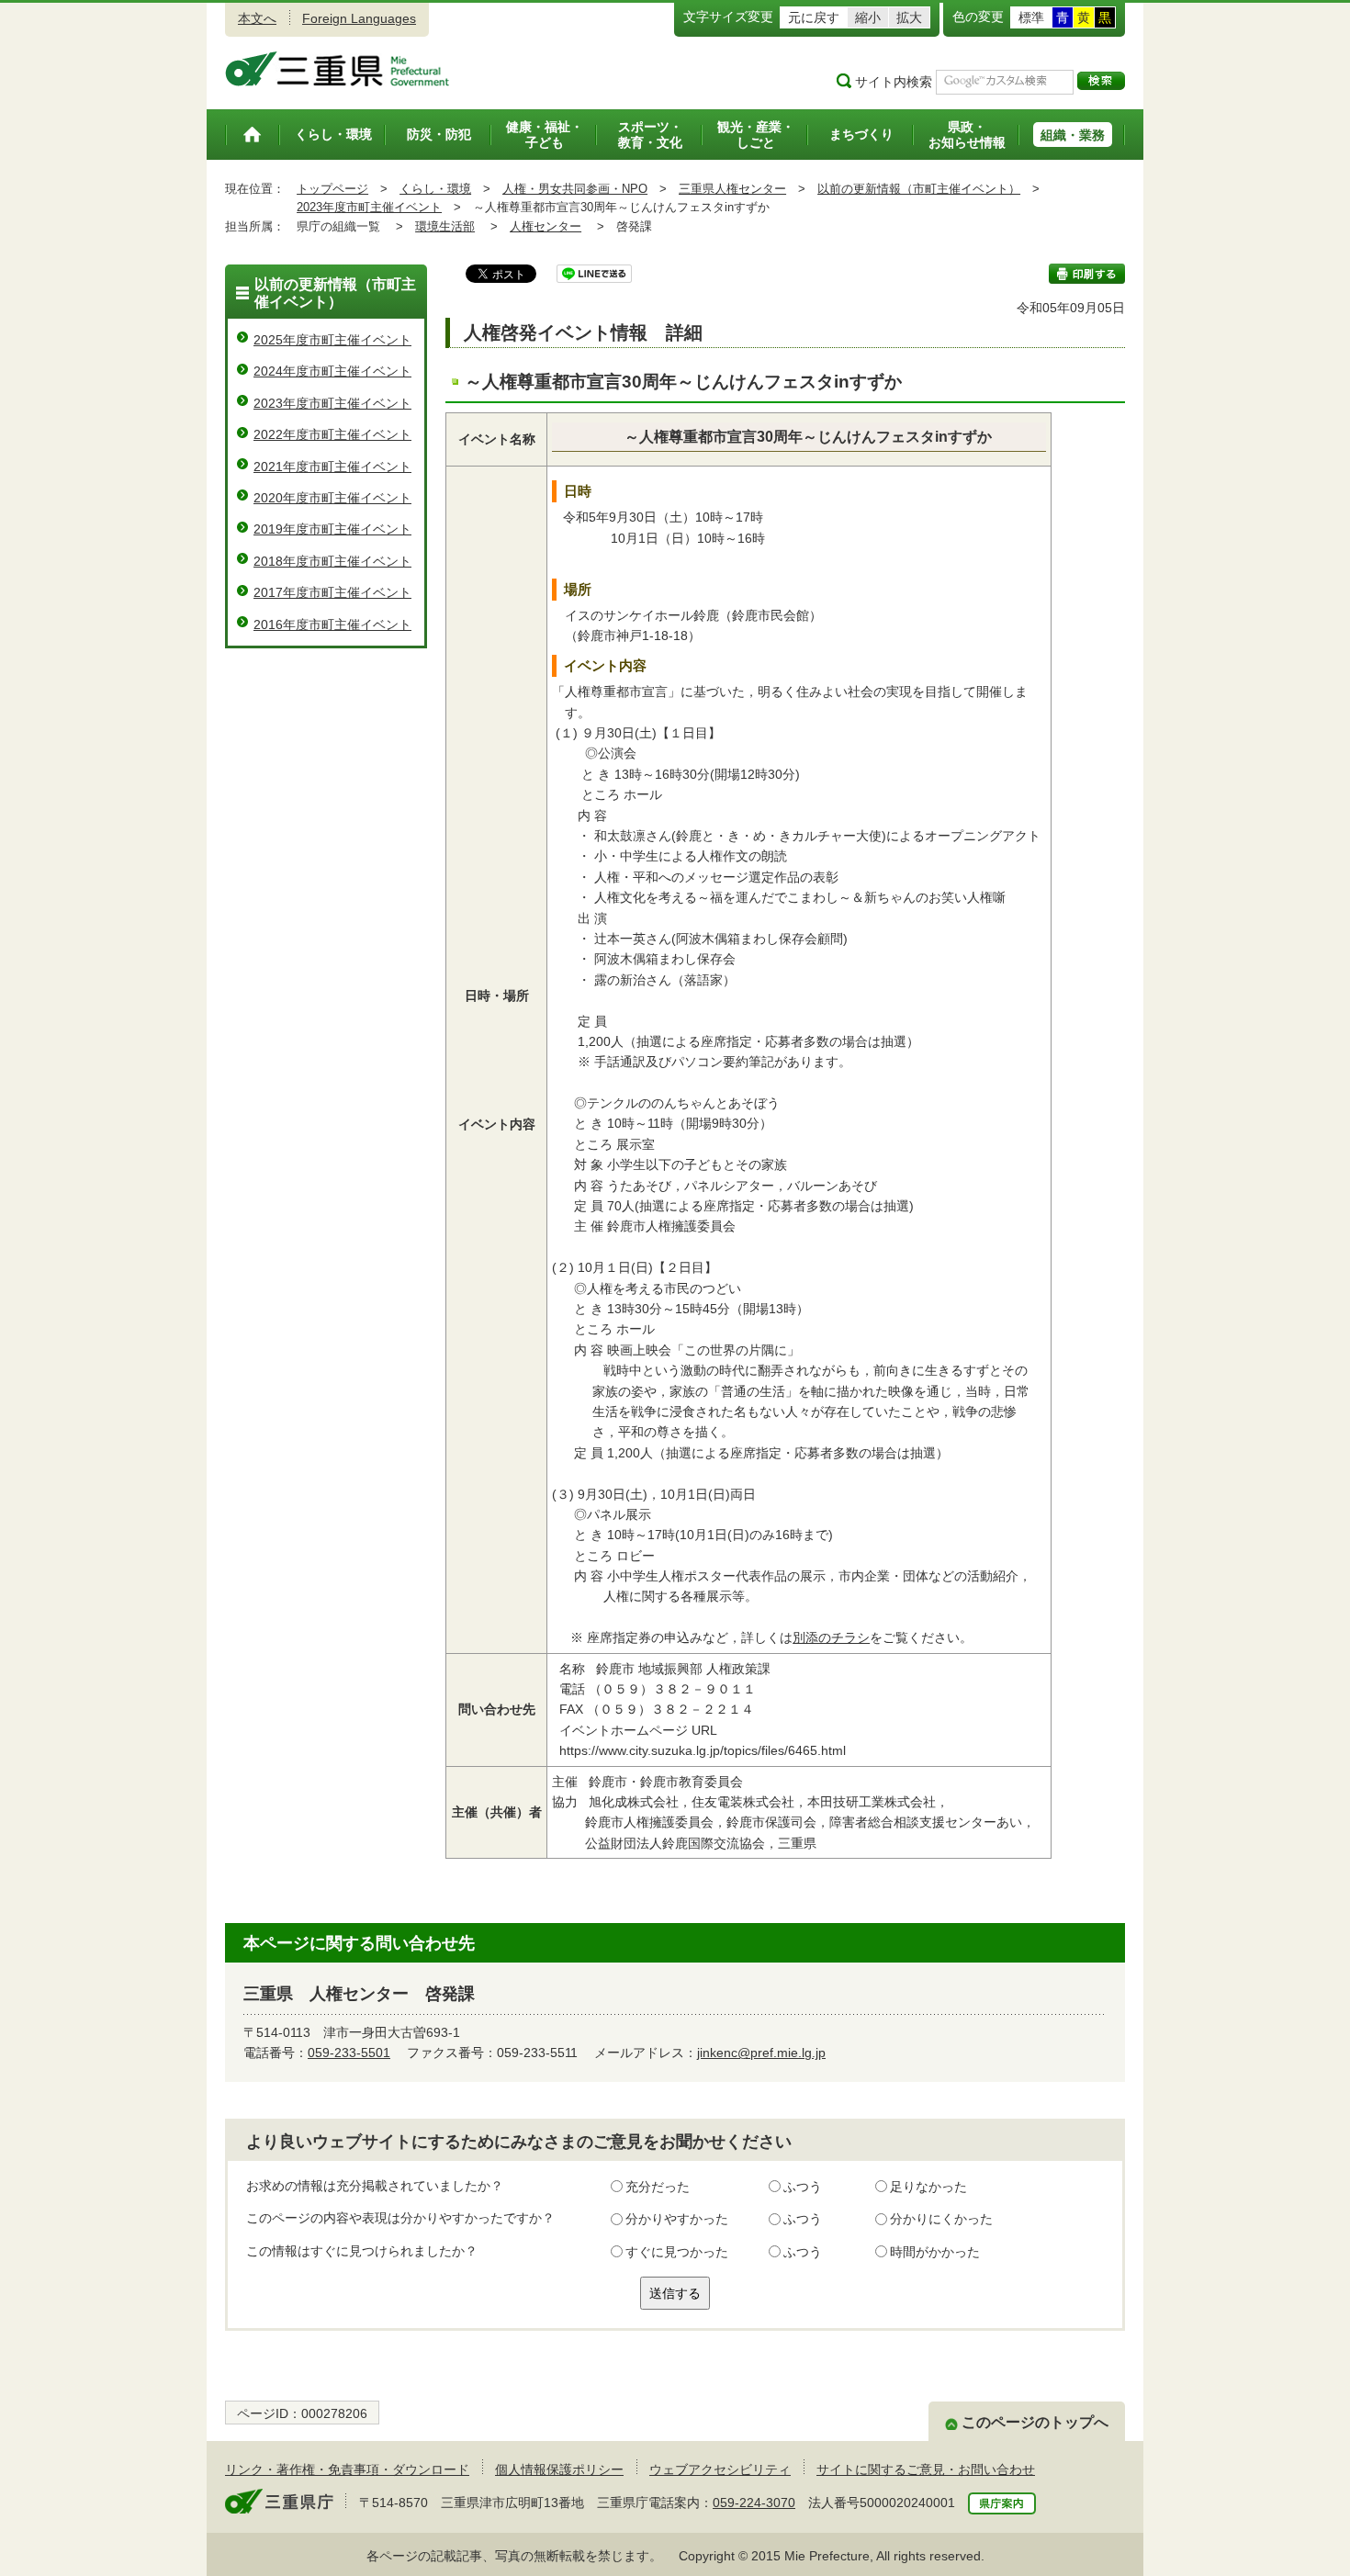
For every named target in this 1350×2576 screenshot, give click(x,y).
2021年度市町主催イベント (332, 467)
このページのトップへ (1035, 2422)
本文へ (257, 18)
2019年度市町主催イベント (332, 529)
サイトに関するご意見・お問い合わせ (926, 2469)
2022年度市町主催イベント (332, 434)
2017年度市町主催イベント (332, 592)
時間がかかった (935, 2252)
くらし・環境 (435, 189)
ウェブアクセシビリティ (720, 2469)
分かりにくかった (941, 2219)
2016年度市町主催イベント (332, 624)
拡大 (909, 17)
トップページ (332, 189)
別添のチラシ (831, 1637)
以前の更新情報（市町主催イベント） (919, 189)
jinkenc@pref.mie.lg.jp (761, 2053)
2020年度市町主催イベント (332, 498)
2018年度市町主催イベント (332, 561)
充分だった (658, 2187)
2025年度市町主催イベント (332, 340)
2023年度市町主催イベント (369, 207)
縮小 (868, 17)
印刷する (1087, 274)
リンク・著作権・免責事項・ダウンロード (347, 2469)
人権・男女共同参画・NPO (575, 189)
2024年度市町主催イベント (332, 371)
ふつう (803, 2187)
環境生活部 (445, 226)
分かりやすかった (677, 2219)
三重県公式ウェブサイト (337, 69)
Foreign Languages (359, 18)
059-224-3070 (754, 2503)
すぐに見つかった (677, 2252)
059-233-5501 (349, 2053)
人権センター (546, 226)
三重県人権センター (732, 189)
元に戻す (814, 17)
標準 (1031, 17)
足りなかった (928, 2187)
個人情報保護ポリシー (559, 2469)
